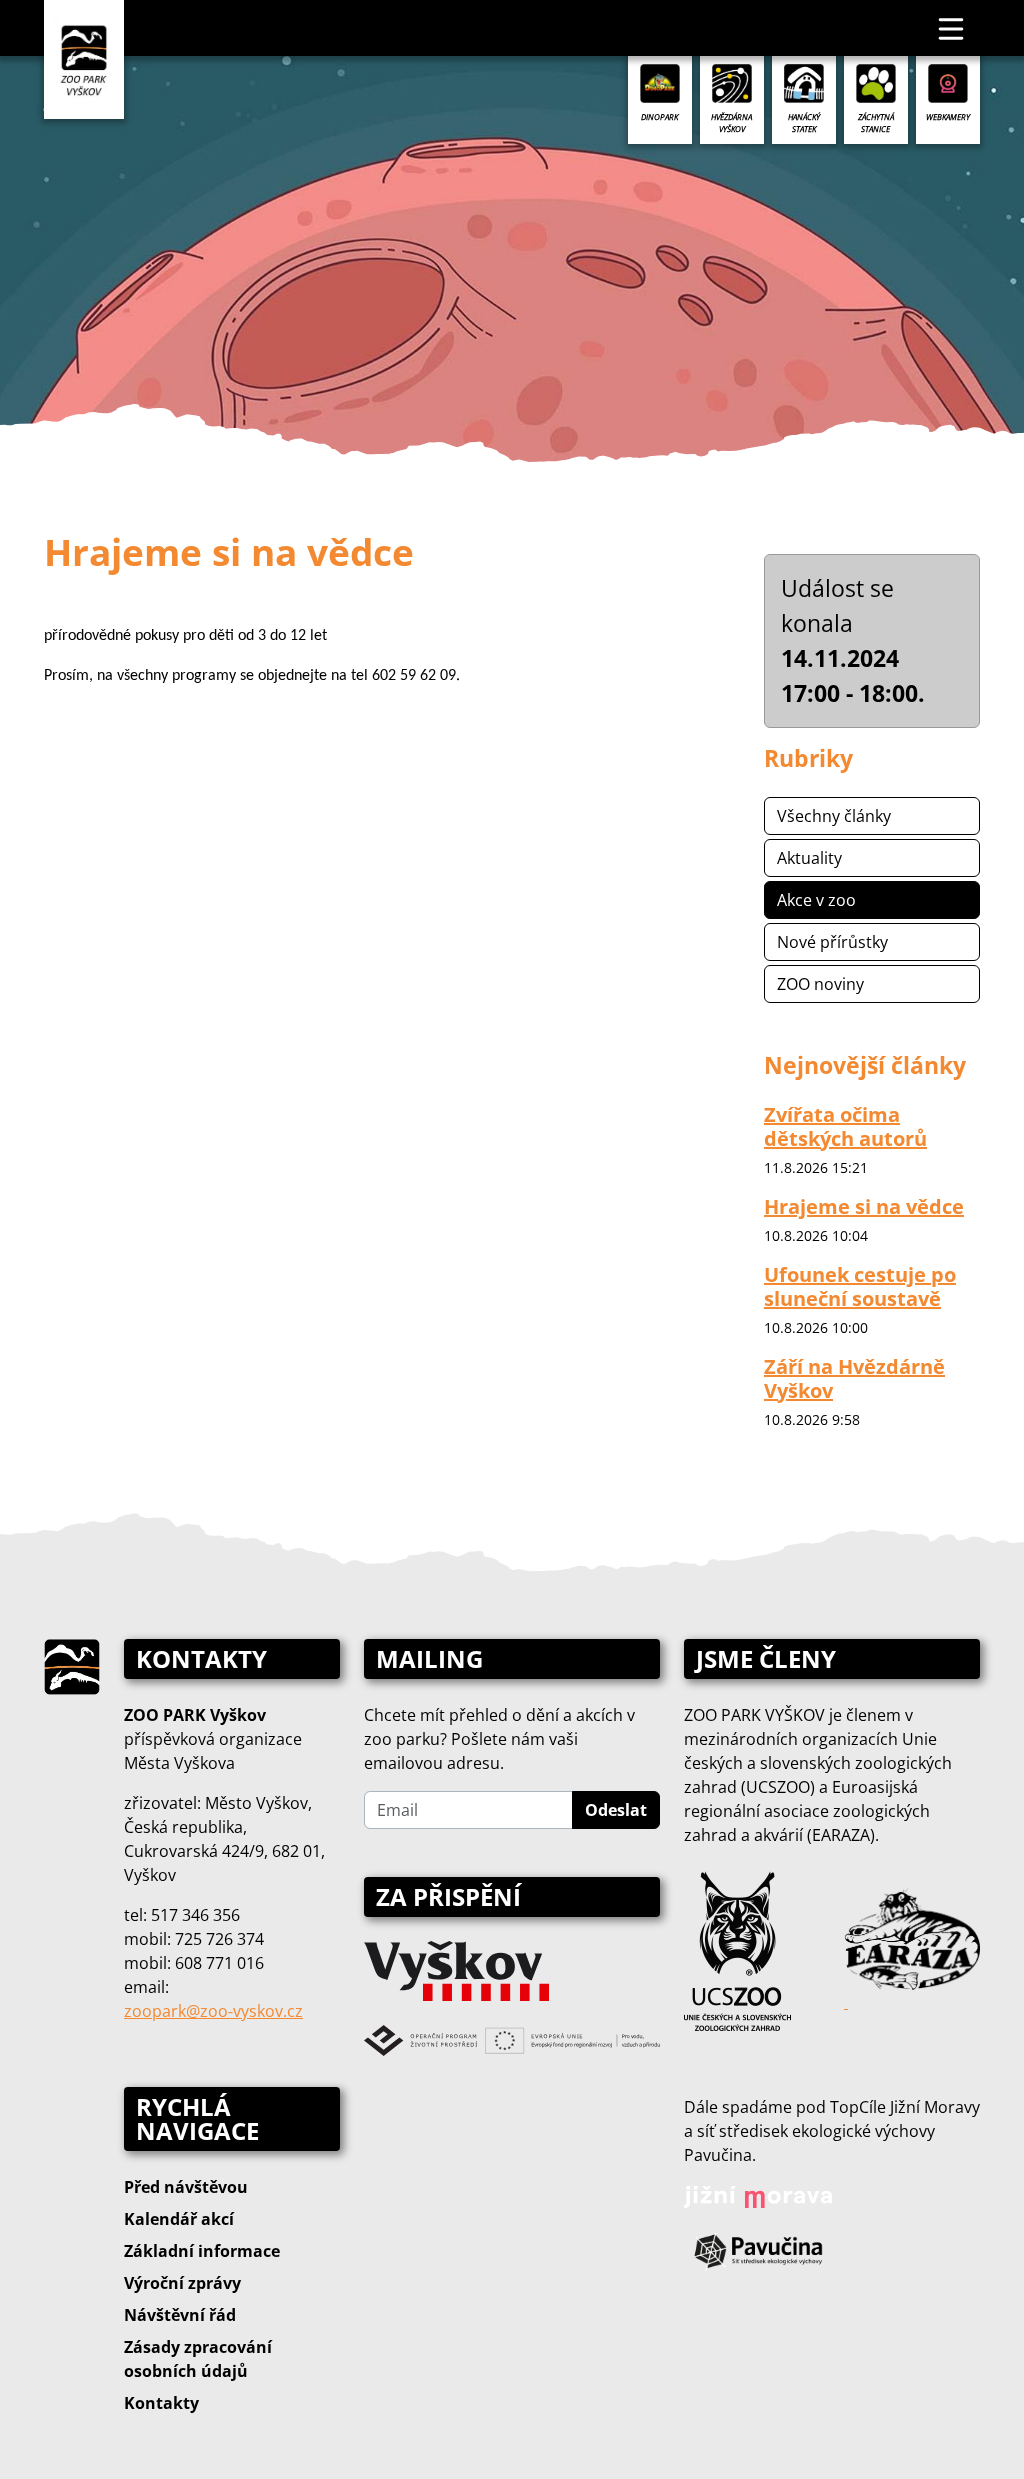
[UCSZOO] (737, 1949)
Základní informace (202, 2251)
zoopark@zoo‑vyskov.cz (213, 2011)
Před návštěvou (186, 2187)
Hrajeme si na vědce (864, 1206)
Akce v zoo (816, 900)
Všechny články (834, 816)
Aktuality (809, 858)
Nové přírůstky (832, 942)
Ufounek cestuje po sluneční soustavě (860, 1286)
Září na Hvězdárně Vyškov (854, 1378)
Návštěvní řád (180, 2315)
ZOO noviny (820, 984)
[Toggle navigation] (952, 28)
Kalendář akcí (179, 2219)
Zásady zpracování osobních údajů (198, 2359)
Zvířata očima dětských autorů (845, 1126)
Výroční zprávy (182, 2283)
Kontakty (161, 2403)
